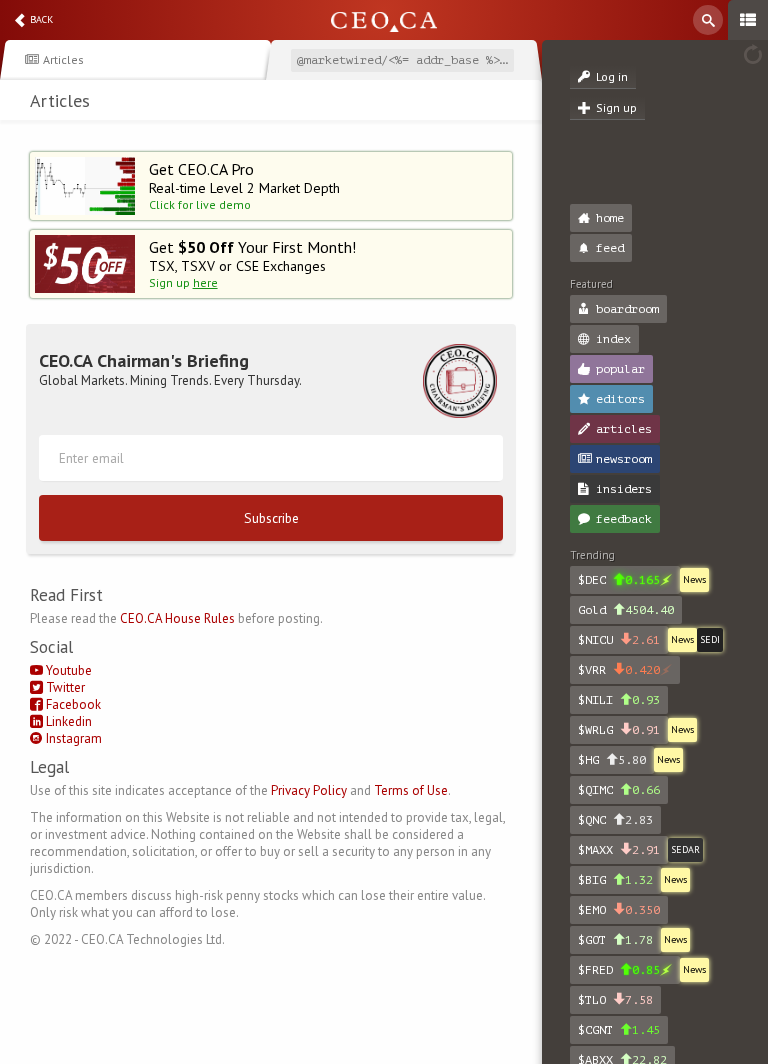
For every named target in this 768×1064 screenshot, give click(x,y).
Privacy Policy (309, 790)
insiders (624, 489)
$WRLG (619, 730)
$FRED (619, 970)
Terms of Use (411, 790)
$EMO (619, 910)
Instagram (72, 738)
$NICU (619, 640)
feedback (624, 519)
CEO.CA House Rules (177, 618)
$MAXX (619, 850)
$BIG (615, 880)
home (610, 218)
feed (610, 248)
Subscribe (271, 518)
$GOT (615, 940)
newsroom (624, 459)
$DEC (619, 580)
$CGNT (619, 1030)
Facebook (72, 704)
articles (624, 429)
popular (620, 369)
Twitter (64, 687)
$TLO (615, 1000)
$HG (612, 760)
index (613, 339)
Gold (626, 610)
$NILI (619, 700)
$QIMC (619, 790)
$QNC (615, 820)
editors (620, 399)
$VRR (619, 670)
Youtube (67, 670)
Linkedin (67, 721)
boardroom (627, 309)
